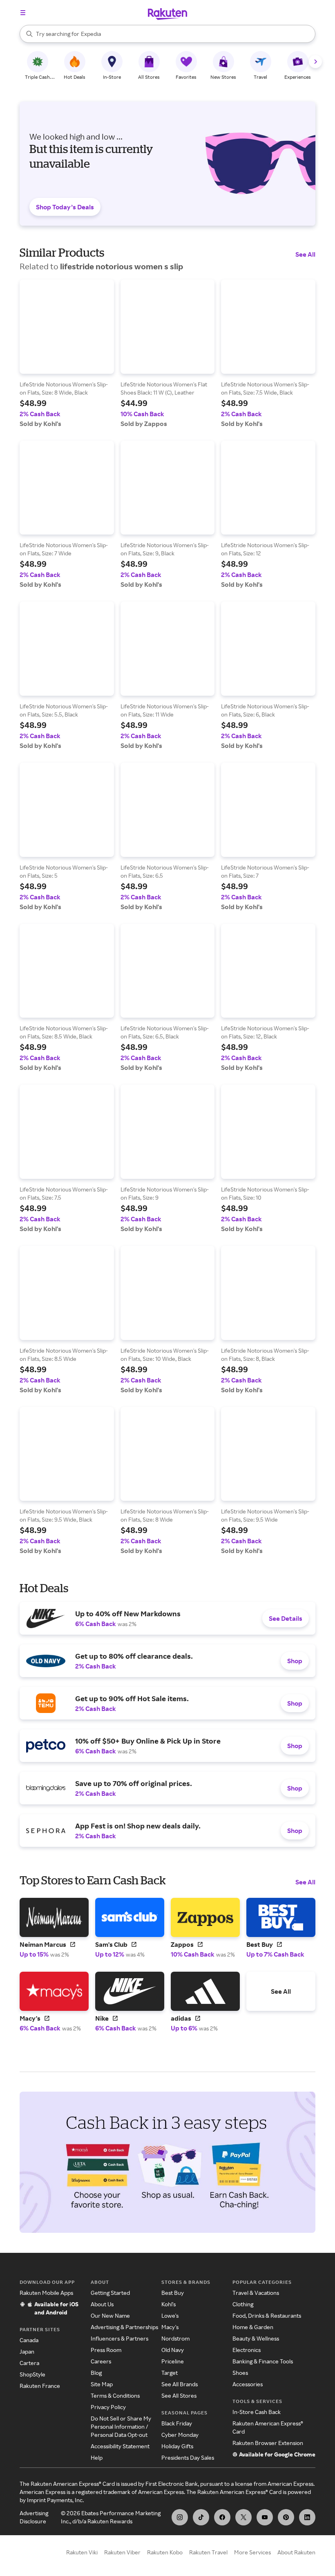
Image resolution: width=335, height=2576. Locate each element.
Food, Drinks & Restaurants (267, 2315)
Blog (96, 2373)
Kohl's (169, 2304)
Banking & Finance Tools (263, 2361)
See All (305, 254)
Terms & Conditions (115, 2395)
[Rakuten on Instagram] (180, 2517)
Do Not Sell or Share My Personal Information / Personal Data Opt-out (121, 2426)
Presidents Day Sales (188, 2457)
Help (97, 2457)
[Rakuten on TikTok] (201, 2517)
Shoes (240, 2373)
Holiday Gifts (177, 2446)
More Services (252, 2552)
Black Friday (177, 2423)
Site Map (102, 2384)
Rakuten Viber (122, 2552)
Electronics (247, 2350)
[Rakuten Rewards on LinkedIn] (307, 2517)
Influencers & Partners (119, 2338)
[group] (67, 354)
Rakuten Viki (82, 2552)
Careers (101, 2361)
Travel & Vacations (256, 2293)
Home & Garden (253, 2327)
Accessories (248, 2384)
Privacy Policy (108, 2407)
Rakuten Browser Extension (268, 2443)
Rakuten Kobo (165, 2552)
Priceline (173, 2361)
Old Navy (173, 2350)
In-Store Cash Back (257, 2412)
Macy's (170, 2327)
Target (170, 2373)
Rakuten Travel (208, 2552)
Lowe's (170, 2315)
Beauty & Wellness (256, 2338)
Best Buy (173, 2293)
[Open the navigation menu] (23, 13)
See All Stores (179, 2395)
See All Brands (180, 2384)
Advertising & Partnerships (124, 2327)
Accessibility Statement (120, 2446)
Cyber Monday (180, 2435)
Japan (27, 2351)
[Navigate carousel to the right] (315, 62)
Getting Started (110, 2293)
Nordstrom (175, 2338)
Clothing (243, 2304)
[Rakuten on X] (243, 2517)
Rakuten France (40, 2386)
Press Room (106, 2350)
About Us (102, 2304)
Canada (29, 2340)
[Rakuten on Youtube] (265, 2517)
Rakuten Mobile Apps (46, 2293)
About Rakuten (296, 2552)
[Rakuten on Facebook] (222, 2517)
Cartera (29, 2363)
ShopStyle (32, 2374)
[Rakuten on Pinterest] (286, 2517)
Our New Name (110, 2315)
